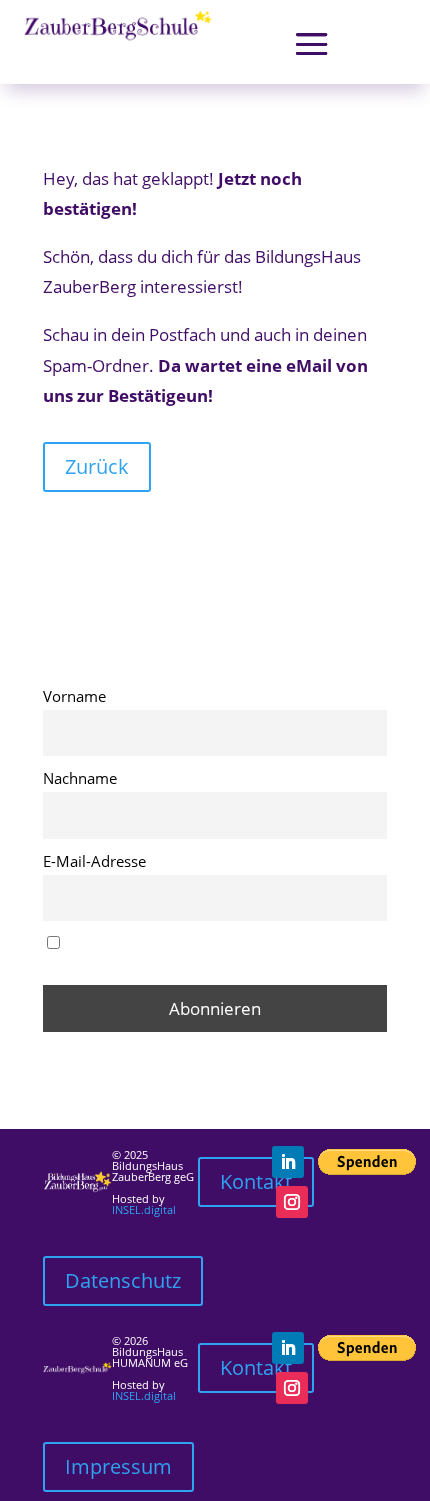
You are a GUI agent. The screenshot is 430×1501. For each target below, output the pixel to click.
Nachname (80, 778)
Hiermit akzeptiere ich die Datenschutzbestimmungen (145, 953)
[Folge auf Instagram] (292, 1202)
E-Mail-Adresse (94, 861)
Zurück (97, 466)
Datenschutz (123, 1280)
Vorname (74, 696)
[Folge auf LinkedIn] (288, 1162)
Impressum (118, 1466)
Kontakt (256, 1181)
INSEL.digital (144, 1209)
